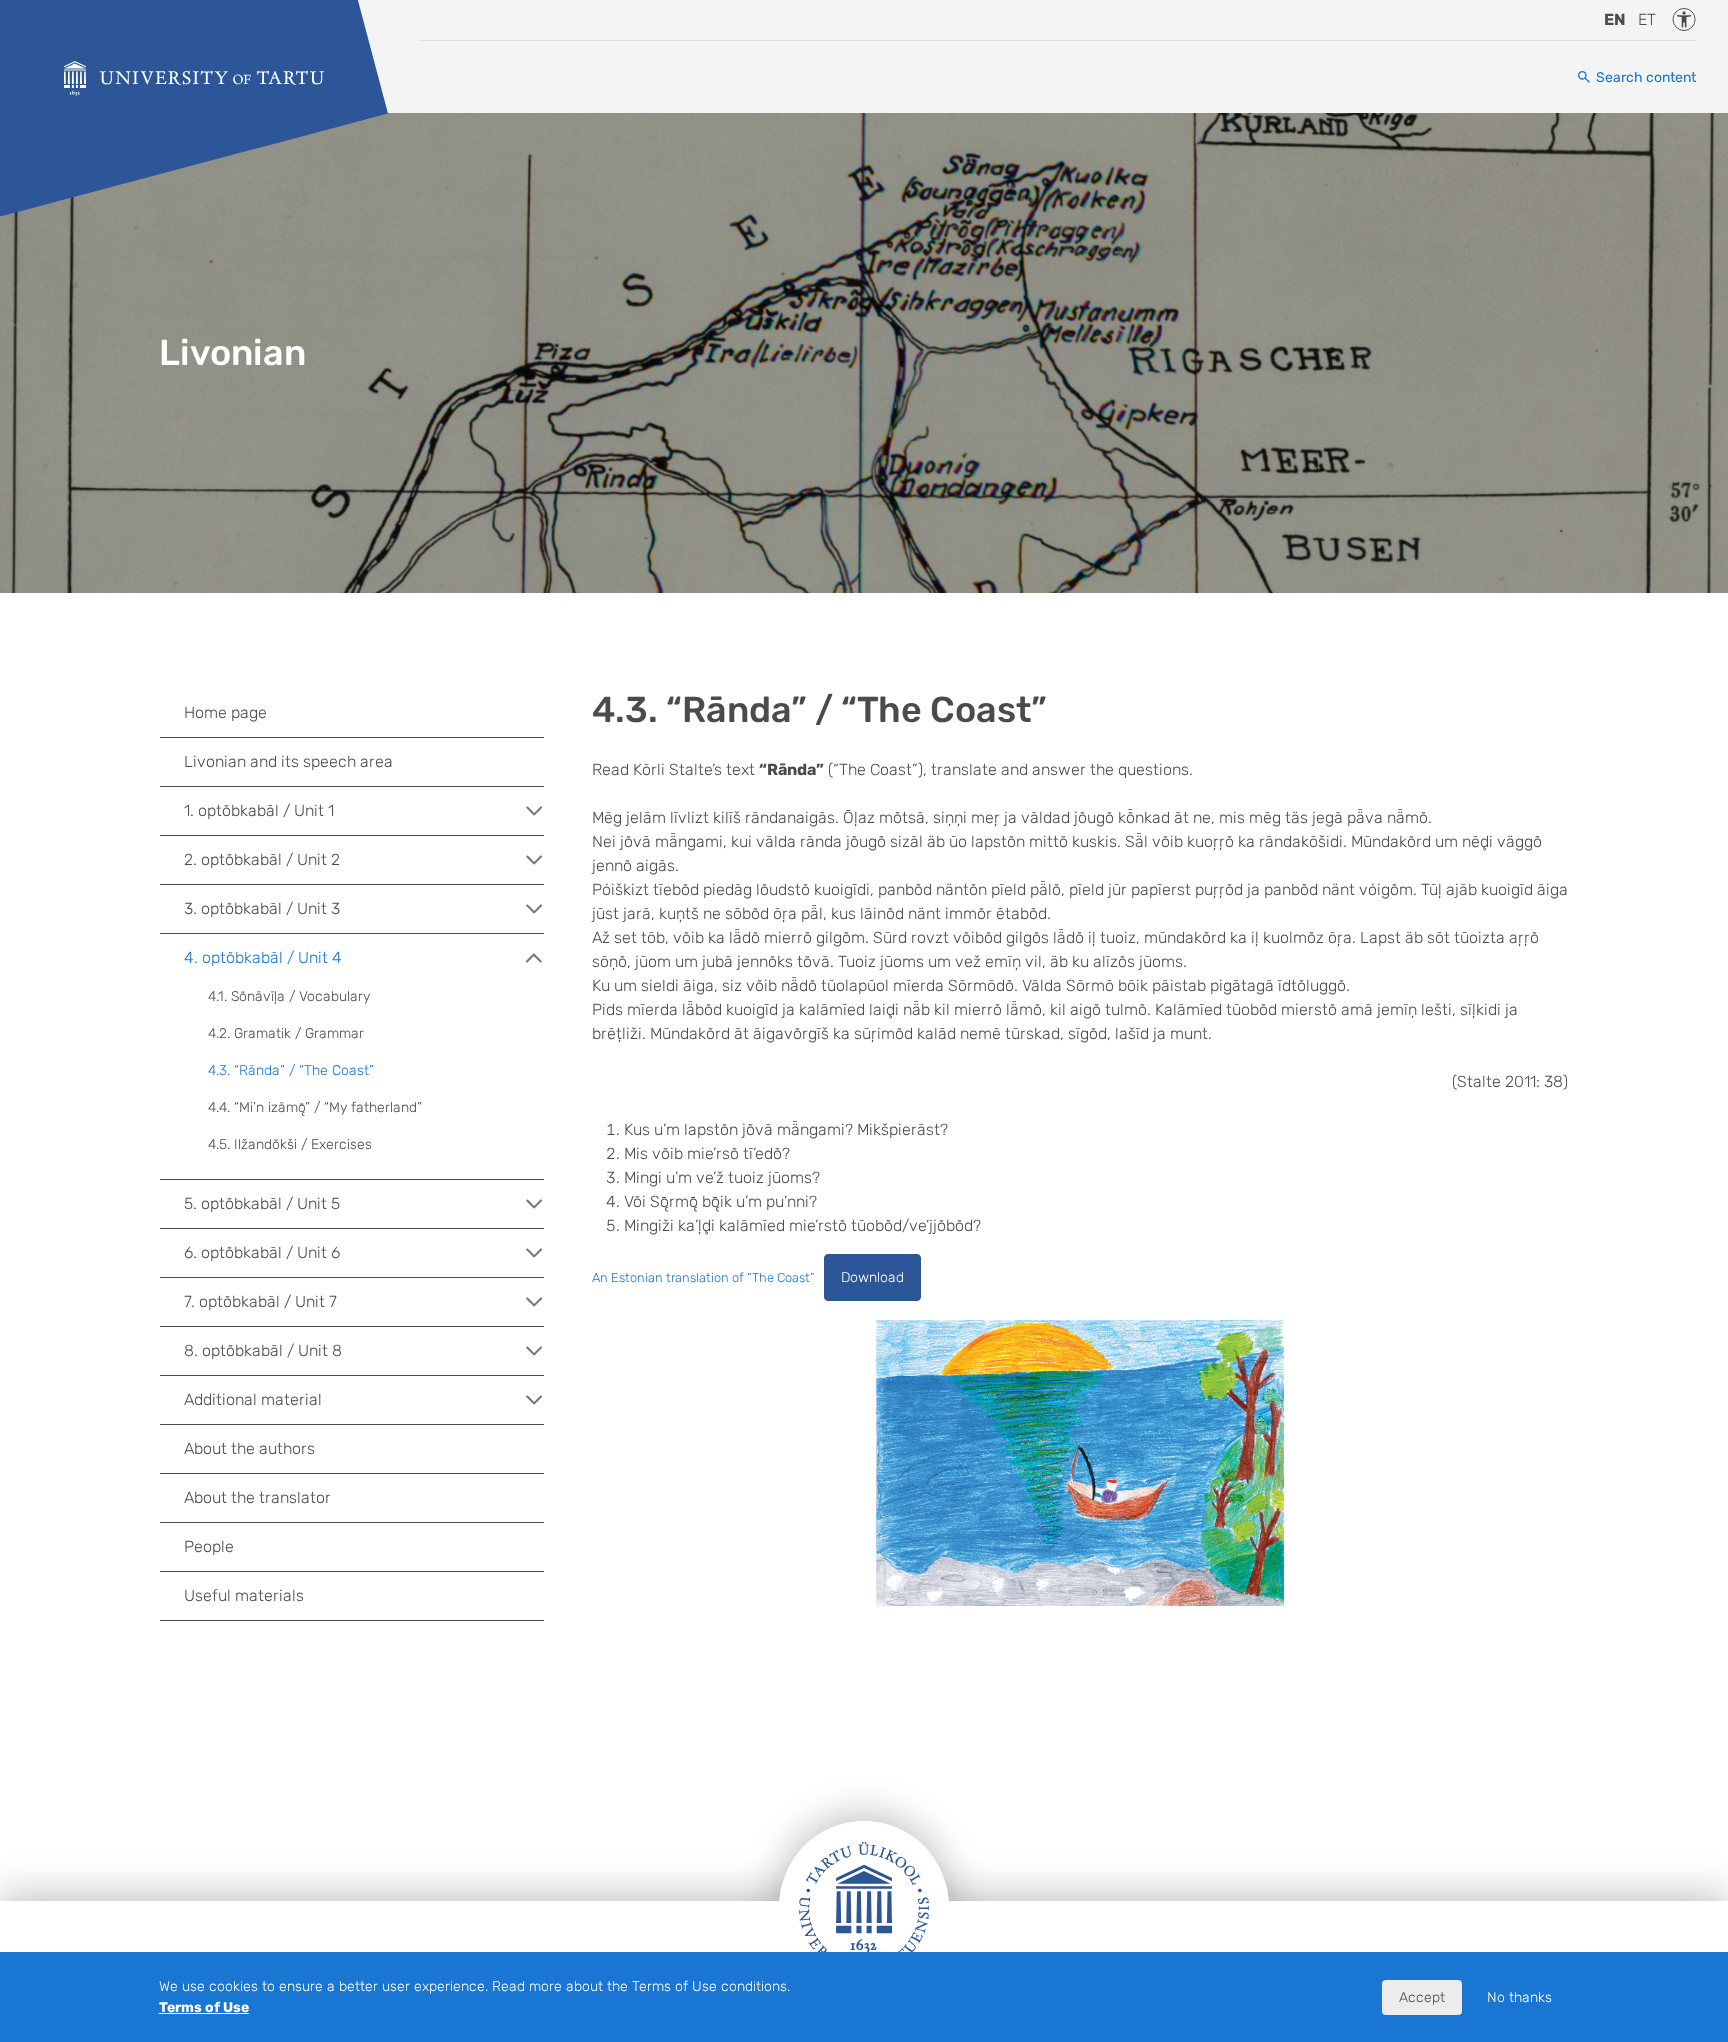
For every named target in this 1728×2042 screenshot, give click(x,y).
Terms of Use (204, 2007)
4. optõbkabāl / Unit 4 (263, 957)
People (209, 1546)
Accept (1422, 1997)
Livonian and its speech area (288, 761)
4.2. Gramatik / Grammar (286, 1033)
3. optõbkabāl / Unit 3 (262, 908)
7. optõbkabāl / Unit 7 (260, 1301)
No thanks (1519, 1997)
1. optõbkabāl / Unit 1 (259, 810)
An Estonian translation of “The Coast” (703, 1277)
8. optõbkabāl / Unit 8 (263, 1350)
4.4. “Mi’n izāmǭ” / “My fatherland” (315, 1107)
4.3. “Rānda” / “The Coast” (291, 1070)
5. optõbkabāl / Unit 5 (262, 1203)
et (1647, 19)
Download (872, 1277)
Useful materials (244, 1595)
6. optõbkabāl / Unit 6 (262, 1252)
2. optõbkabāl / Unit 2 (262, 859)
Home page (225, 712)
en (1615, 19)
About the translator (257, 1497)
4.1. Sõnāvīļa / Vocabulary (289, 996)
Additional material (253, 1399)
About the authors (249, 1448)
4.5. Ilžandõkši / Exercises (290, 1144)
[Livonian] (194, 78)
